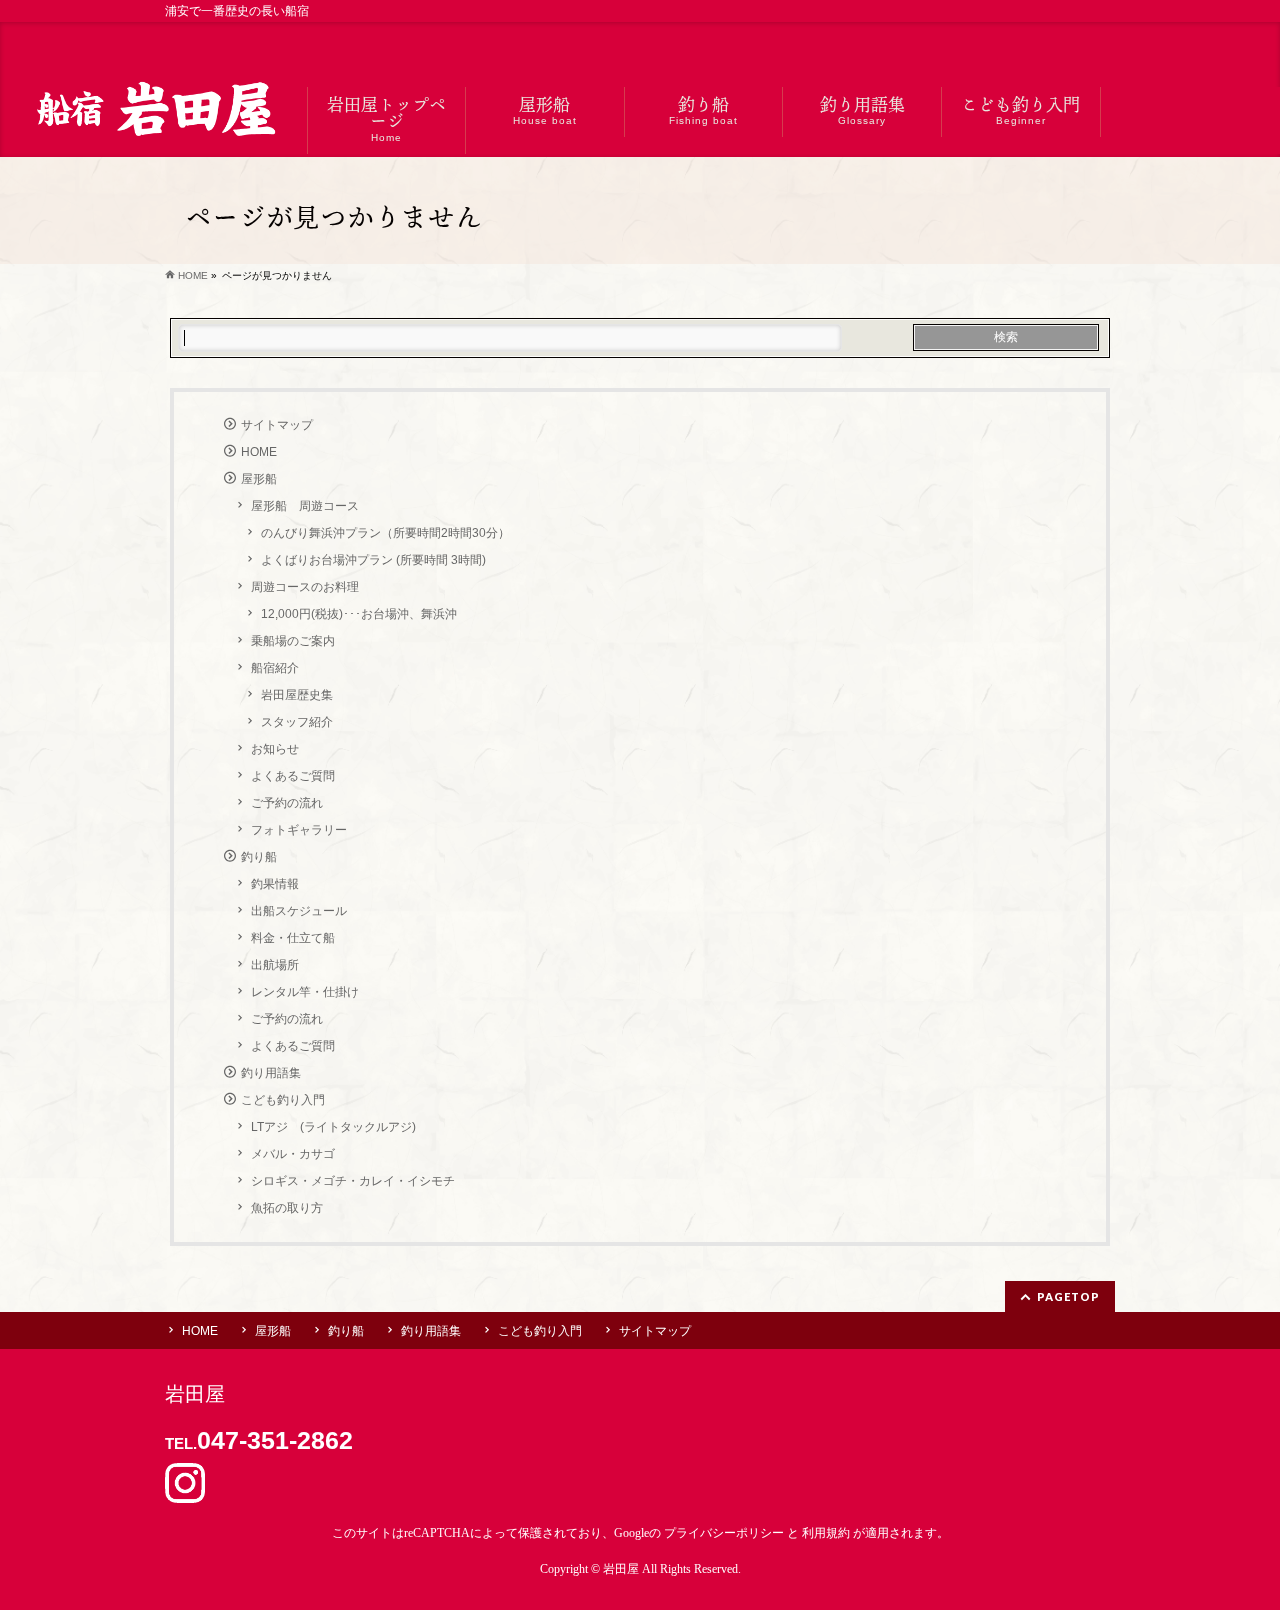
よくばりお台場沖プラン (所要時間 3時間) (373, 560)
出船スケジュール (299, 911)
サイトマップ (277, 425)
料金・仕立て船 (293, 938)
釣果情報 (275, 884)
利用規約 (826, 1533)
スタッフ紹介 (297, 722)
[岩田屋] (154, 112)
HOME (259, 452)
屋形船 (259, 479)
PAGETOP (1068, 1296)
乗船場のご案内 (293, 641)
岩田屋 (621, 1569)
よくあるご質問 (293, 776)
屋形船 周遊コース (305, 506)
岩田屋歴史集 (297, 695)
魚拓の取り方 (287, 1208)
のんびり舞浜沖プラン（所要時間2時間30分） (385, 533)
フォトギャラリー (299, 830)
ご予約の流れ (287, 803)
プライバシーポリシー (724, 1533)
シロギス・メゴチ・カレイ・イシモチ (353, 1181)
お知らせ (275, 749)
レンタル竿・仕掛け (305, 992)
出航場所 (275, 965)
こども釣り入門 (283, 1100)
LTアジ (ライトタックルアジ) (333, 1127)
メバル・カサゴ (293, 1154)
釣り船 (259, 857)
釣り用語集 (271, 1073)
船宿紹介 (275, 668)
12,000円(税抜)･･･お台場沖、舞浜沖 (359, 614)
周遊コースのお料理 (305, 587)
